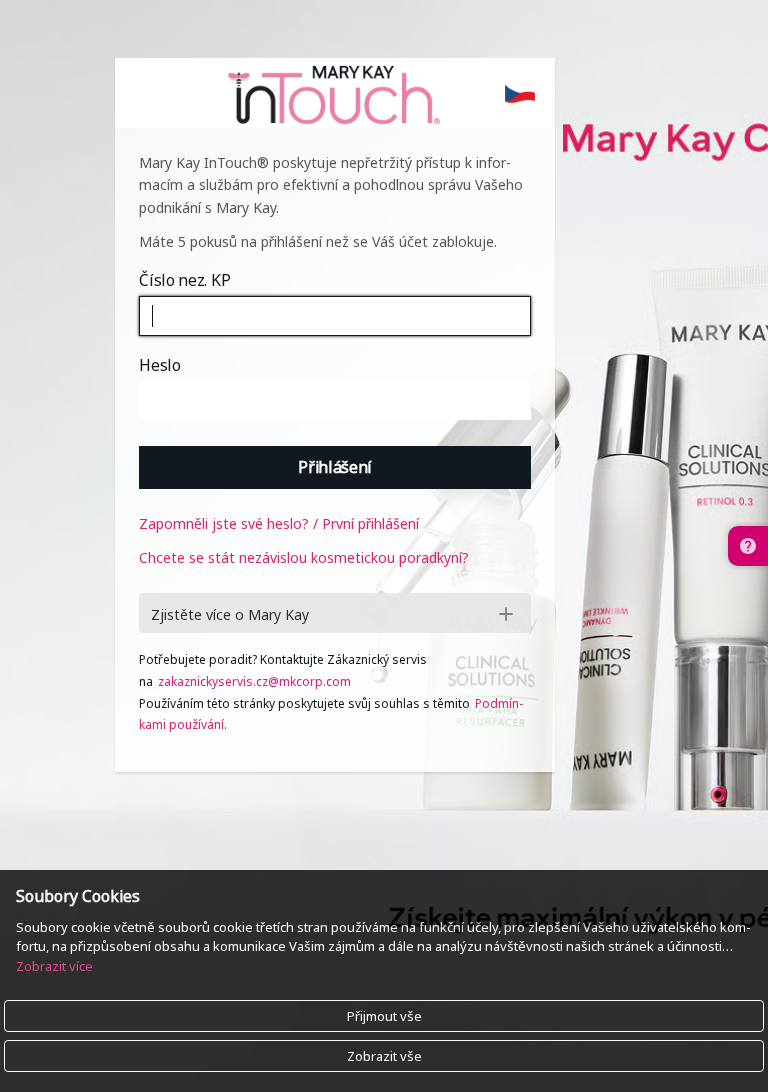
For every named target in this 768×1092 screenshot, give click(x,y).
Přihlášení (335, 467)
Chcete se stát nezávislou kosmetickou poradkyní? (304, 557)
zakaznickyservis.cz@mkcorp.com (254, 681)
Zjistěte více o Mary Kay (230, 614)
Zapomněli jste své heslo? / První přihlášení (279, 523)
